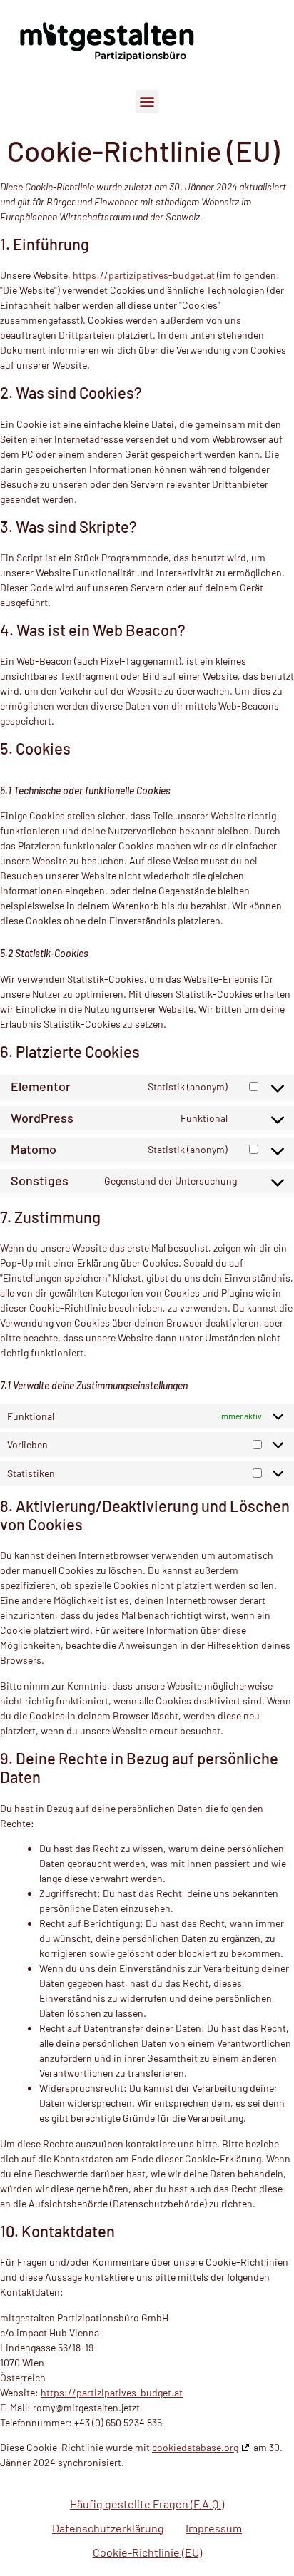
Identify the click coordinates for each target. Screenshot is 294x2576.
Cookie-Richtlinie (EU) (147, 2552)
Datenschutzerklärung (108, 2528)
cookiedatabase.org (195, 2447)
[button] (147, 102)
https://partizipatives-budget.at (144, 275)
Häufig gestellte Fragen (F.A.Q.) (147, 2504)
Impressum (214, 2528)
